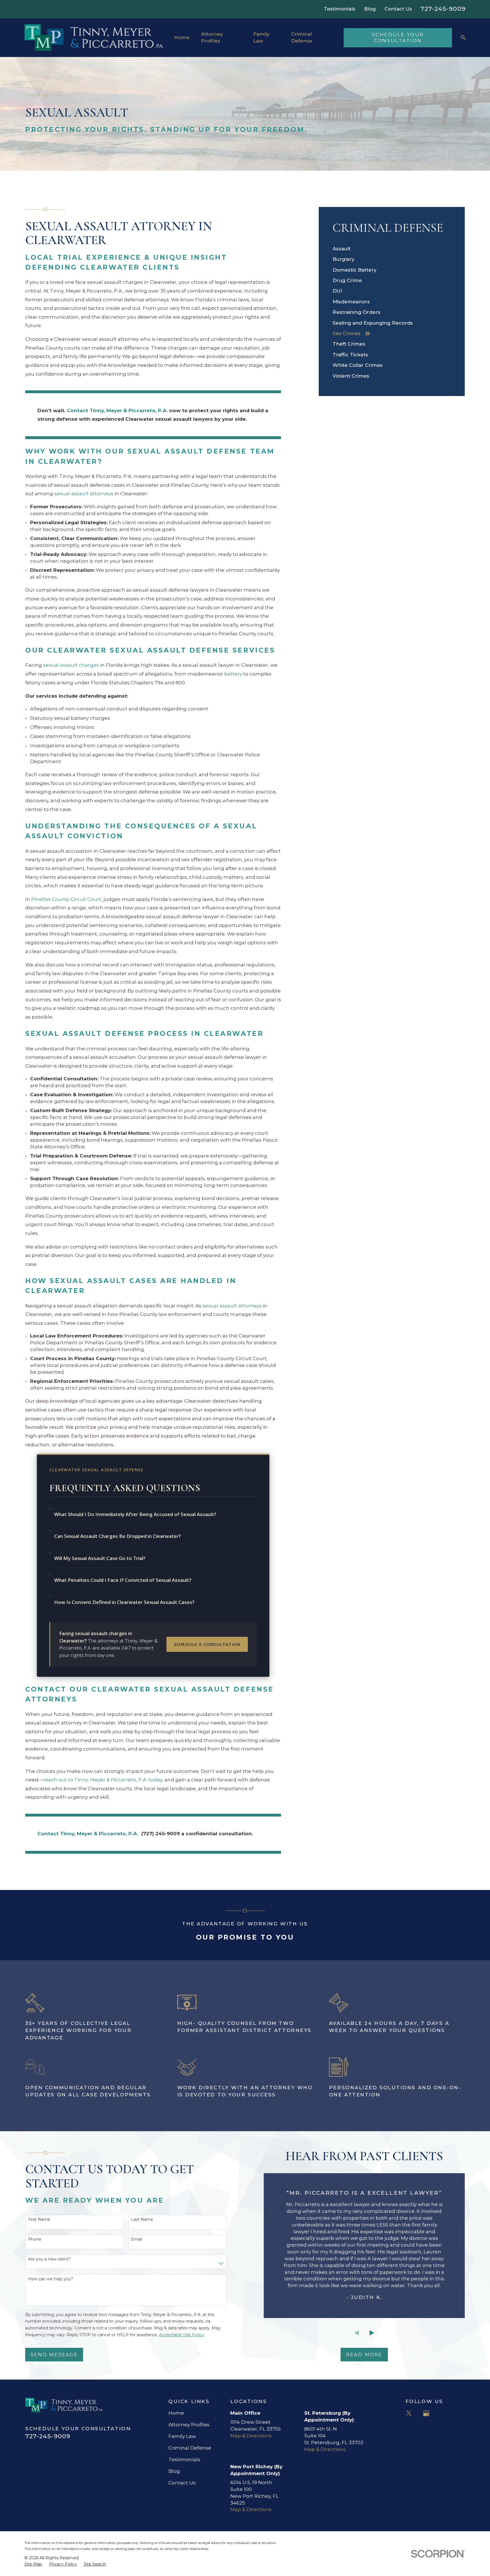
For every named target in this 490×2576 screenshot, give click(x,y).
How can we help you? (51, 2279)
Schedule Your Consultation (398, 37)
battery (233, 674)
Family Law (182, 2436)
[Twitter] (409, 2413)
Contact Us (398, 9)
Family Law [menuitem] (261, 37)
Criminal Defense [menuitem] (302, 37)
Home (176, 2413)
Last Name (142, 2220)
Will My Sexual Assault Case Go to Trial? (100, 1558)
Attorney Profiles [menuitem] (212, 37)
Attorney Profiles (189, 2425)
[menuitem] (392, 249)
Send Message (54, 2355)
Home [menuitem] (182, 37)
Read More (364, 2355)
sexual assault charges (71, 665)
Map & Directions (251, 2436)
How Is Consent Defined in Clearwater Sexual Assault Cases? (124, 1602)
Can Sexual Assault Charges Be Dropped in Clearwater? (118, 1536)
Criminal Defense (190, 2448)
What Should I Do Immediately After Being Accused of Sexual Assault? (135, 1514)
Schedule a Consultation (207, 1644)
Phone (35, 2239)
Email (137, 2239)
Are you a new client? (49, 2259)
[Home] (94, 38)
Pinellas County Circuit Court (66, 899)
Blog (370, 9)
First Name (39, 2220)
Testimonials (340, 9)
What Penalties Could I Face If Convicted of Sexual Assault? (123, 1580)
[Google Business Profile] (426, 2413)
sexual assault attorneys (84, 494)
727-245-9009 (443, 9)
